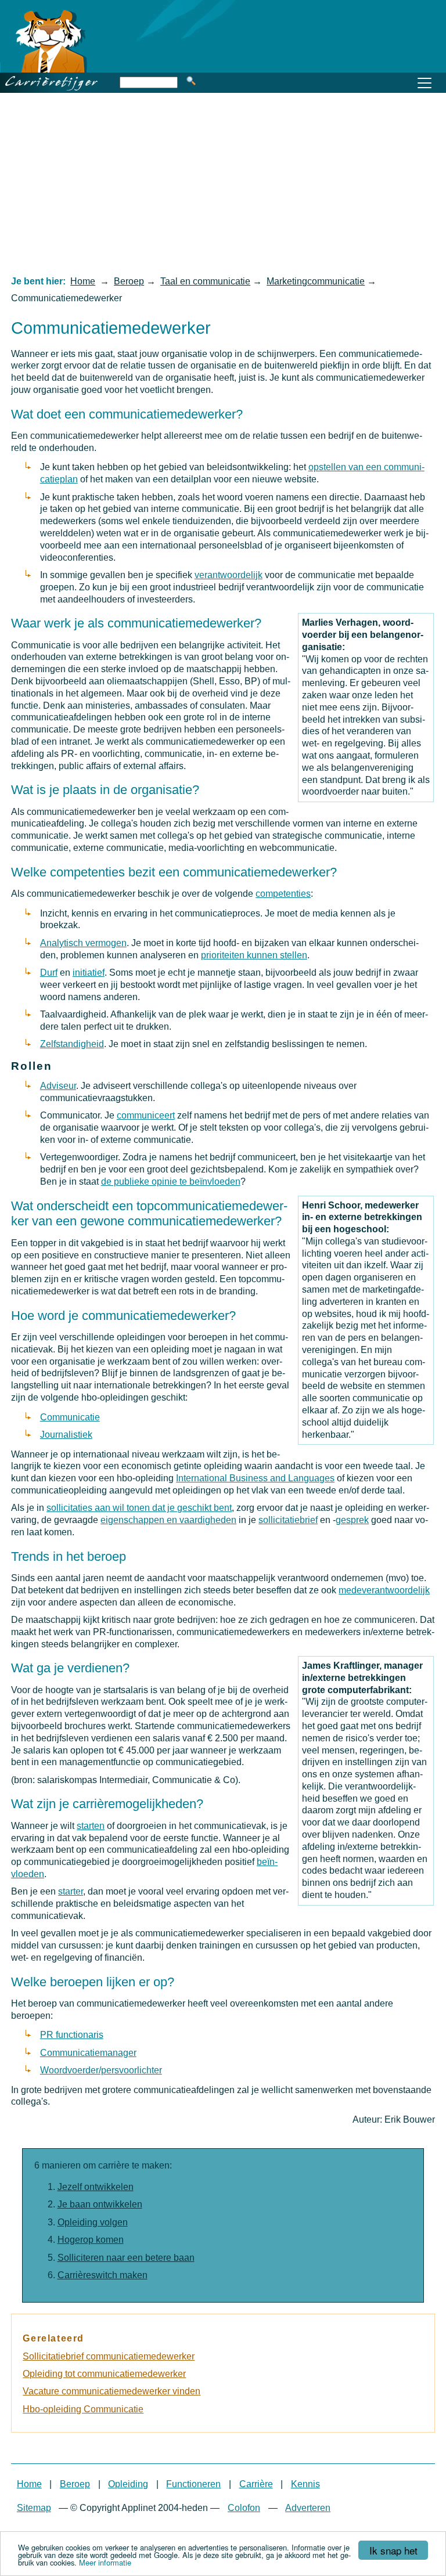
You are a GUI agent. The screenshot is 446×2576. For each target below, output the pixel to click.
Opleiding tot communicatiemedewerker (104, 2374)
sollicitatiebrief (288, 1520)
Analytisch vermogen (83, 943)
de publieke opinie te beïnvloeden (171, 1181)
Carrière (256, 2484)
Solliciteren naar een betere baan (126, 2258)
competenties (283, 894)
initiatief (89, 973)
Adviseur (58, 1086)
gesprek (352, 1520)
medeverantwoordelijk (384, 1590)
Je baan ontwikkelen (100, 2204)
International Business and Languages (255, 1478)
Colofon (244, 2508)
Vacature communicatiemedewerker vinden (111, 2391)
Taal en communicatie (205, 281)
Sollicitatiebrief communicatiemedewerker (109, 2356)
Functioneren (193, 2484)
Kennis (305, 2484)
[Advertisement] (223, 183)
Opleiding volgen (93, 2222)
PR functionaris (72, 2035)
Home (83, 281)
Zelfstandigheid (72, 1044)
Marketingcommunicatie (316, 281)
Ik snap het (393, 2550)
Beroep (129, 281)
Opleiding (128, 2484)
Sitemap (34, 2508)
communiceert (146, 1115)
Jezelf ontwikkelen (96, 2187)
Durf (49, 973)
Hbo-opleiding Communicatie (83, 2409)
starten (91, 1826)
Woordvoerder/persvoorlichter (101, 2070)
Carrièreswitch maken (102, 2275)
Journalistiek (66, 1435)
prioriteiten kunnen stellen (254, 955)
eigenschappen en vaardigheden (168, 1520)
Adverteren (308, 2508)
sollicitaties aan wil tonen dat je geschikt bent (139, 1508)
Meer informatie (105, 2562)
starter (71, 1891)
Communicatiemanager (88, 2053)
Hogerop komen (91, 2240)
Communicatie (70, 1417)
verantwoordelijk (229, 575)
